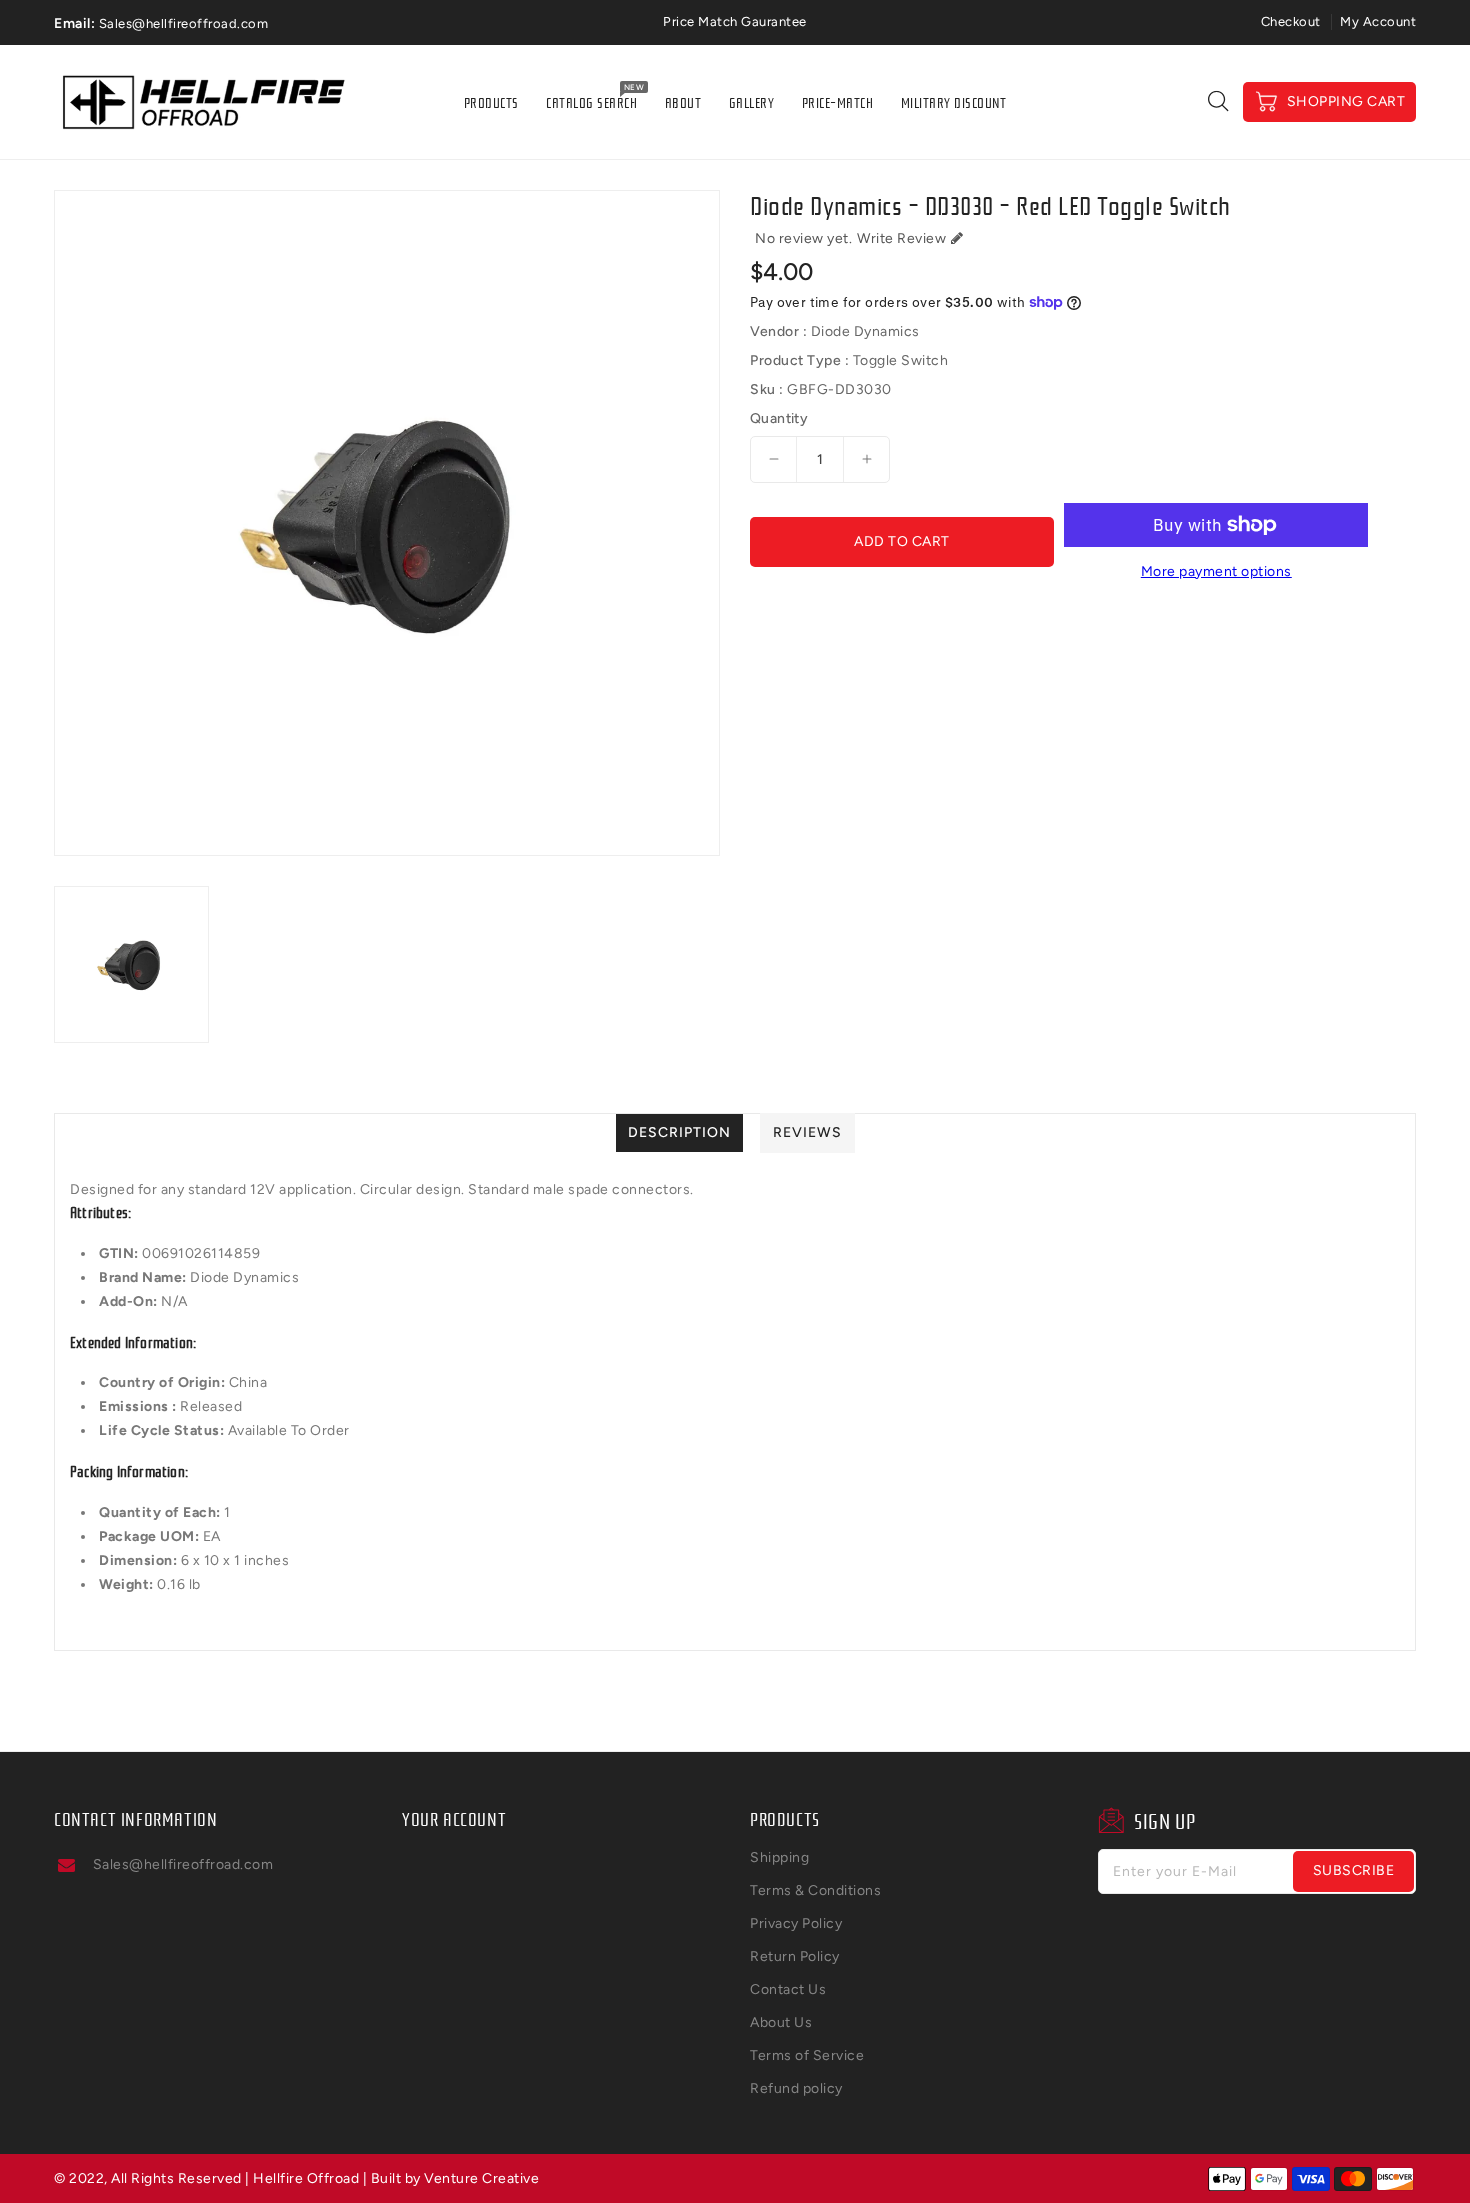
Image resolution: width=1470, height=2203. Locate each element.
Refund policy (796, 2088)
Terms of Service (807, 2055)
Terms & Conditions (815, 1890)
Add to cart (902, 541)
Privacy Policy (796, 1923)
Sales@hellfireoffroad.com (183, 1864)
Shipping (779, 1857)
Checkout (1291, 21)
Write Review (901, 238)
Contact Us (788, 1989)
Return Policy (795, 1956)
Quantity (779, 419)
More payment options (1216, 571)
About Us (781, 2022)
